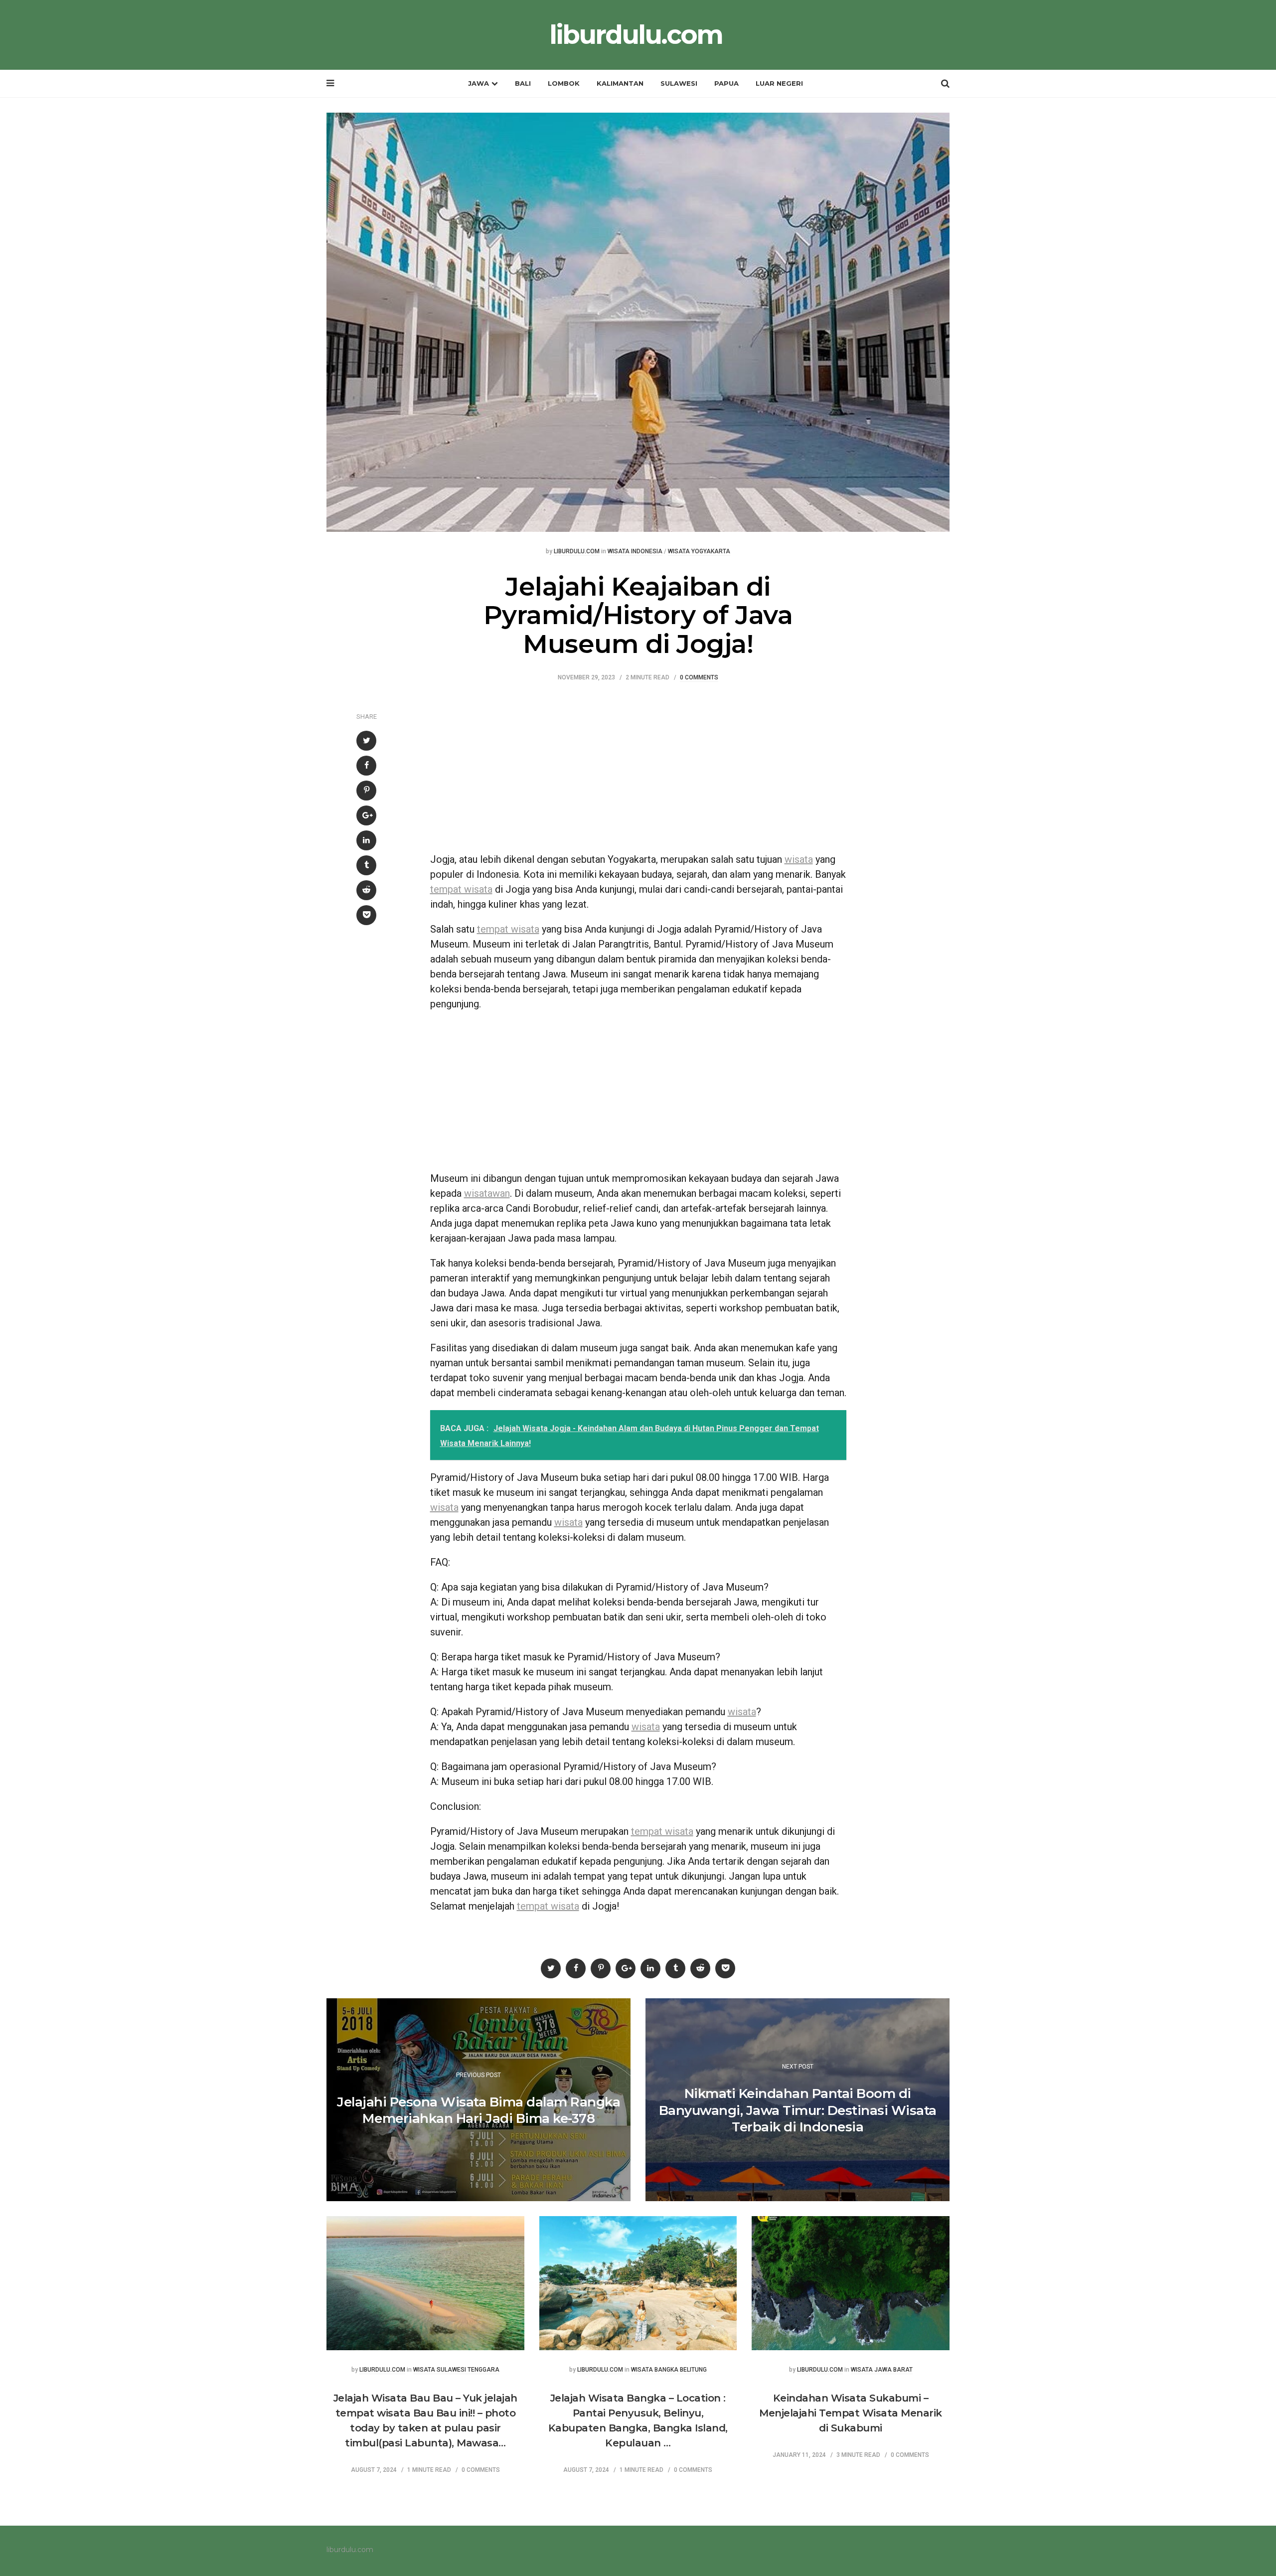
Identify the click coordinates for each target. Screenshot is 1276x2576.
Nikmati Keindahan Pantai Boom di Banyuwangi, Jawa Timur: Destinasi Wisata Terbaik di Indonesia (798, 2110)
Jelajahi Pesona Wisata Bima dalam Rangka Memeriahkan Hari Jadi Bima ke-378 (478, 2110)
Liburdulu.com (577, 552)
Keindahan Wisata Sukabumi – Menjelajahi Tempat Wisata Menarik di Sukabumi (851, 2413)
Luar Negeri (779, 83)
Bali (523, 83)
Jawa (478, 83)
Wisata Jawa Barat (882, 2370)
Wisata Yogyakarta (699, 552)
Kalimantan (620, 83)
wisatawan (487, 1193)
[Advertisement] (638, 772)
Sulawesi (679, 83)
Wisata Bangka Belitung (669, 2370)
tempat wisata (461, 889)
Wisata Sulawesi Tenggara (456, 2370)
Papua (726, 83)
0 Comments (699, 678)
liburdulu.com (636, 35)
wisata (799, 859)
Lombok (564, 83)
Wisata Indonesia (635, 552)
